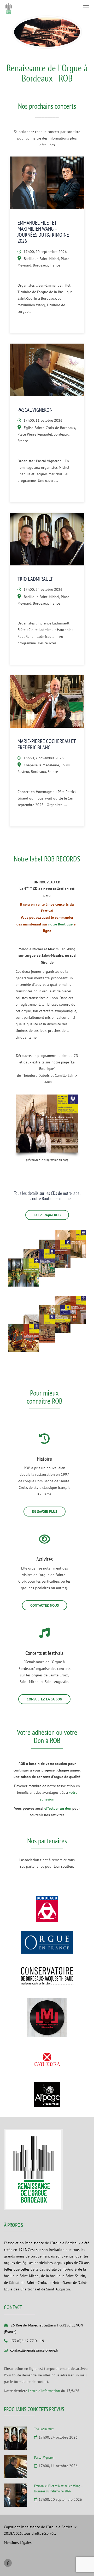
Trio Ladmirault (35, 579)
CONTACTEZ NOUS (45, 1605)
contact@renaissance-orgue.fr (34, 2350)
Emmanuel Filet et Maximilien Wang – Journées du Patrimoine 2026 (43, 232)
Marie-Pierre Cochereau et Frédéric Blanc (46, 744)
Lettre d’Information (44, 2391)
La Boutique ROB (47, 1215)
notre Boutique (60, 924)
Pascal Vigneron (35, 410)
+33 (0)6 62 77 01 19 (27, 2341)
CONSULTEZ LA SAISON (44, 1699)
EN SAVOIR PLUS (45, 1512)
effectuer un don (58, 1808)
